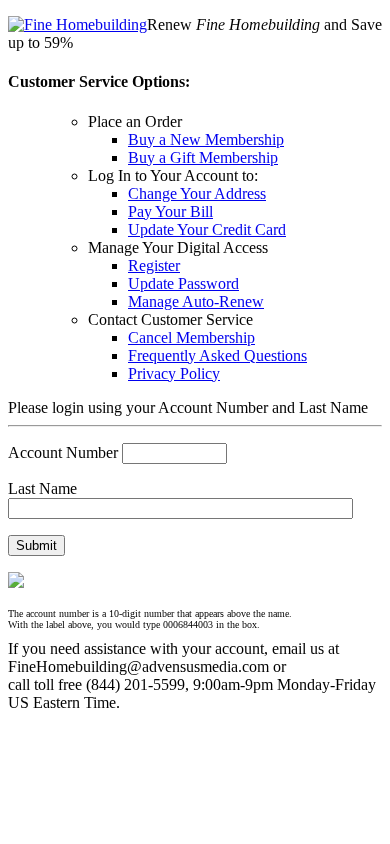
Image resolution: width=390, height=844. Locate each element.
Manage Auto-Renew (196, 301)
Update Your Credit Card (207, 229)
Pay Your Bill (170, 211)
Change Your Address (197, 193)
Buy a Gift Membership (203, 157)
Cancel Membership (191, 337)
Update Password (183, 283)
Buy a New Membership (206, 139)
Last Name (42, 488)
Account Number (63, 452)
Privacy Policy (174, 373)
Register (154, 265)
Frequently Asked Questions (217, 355)
